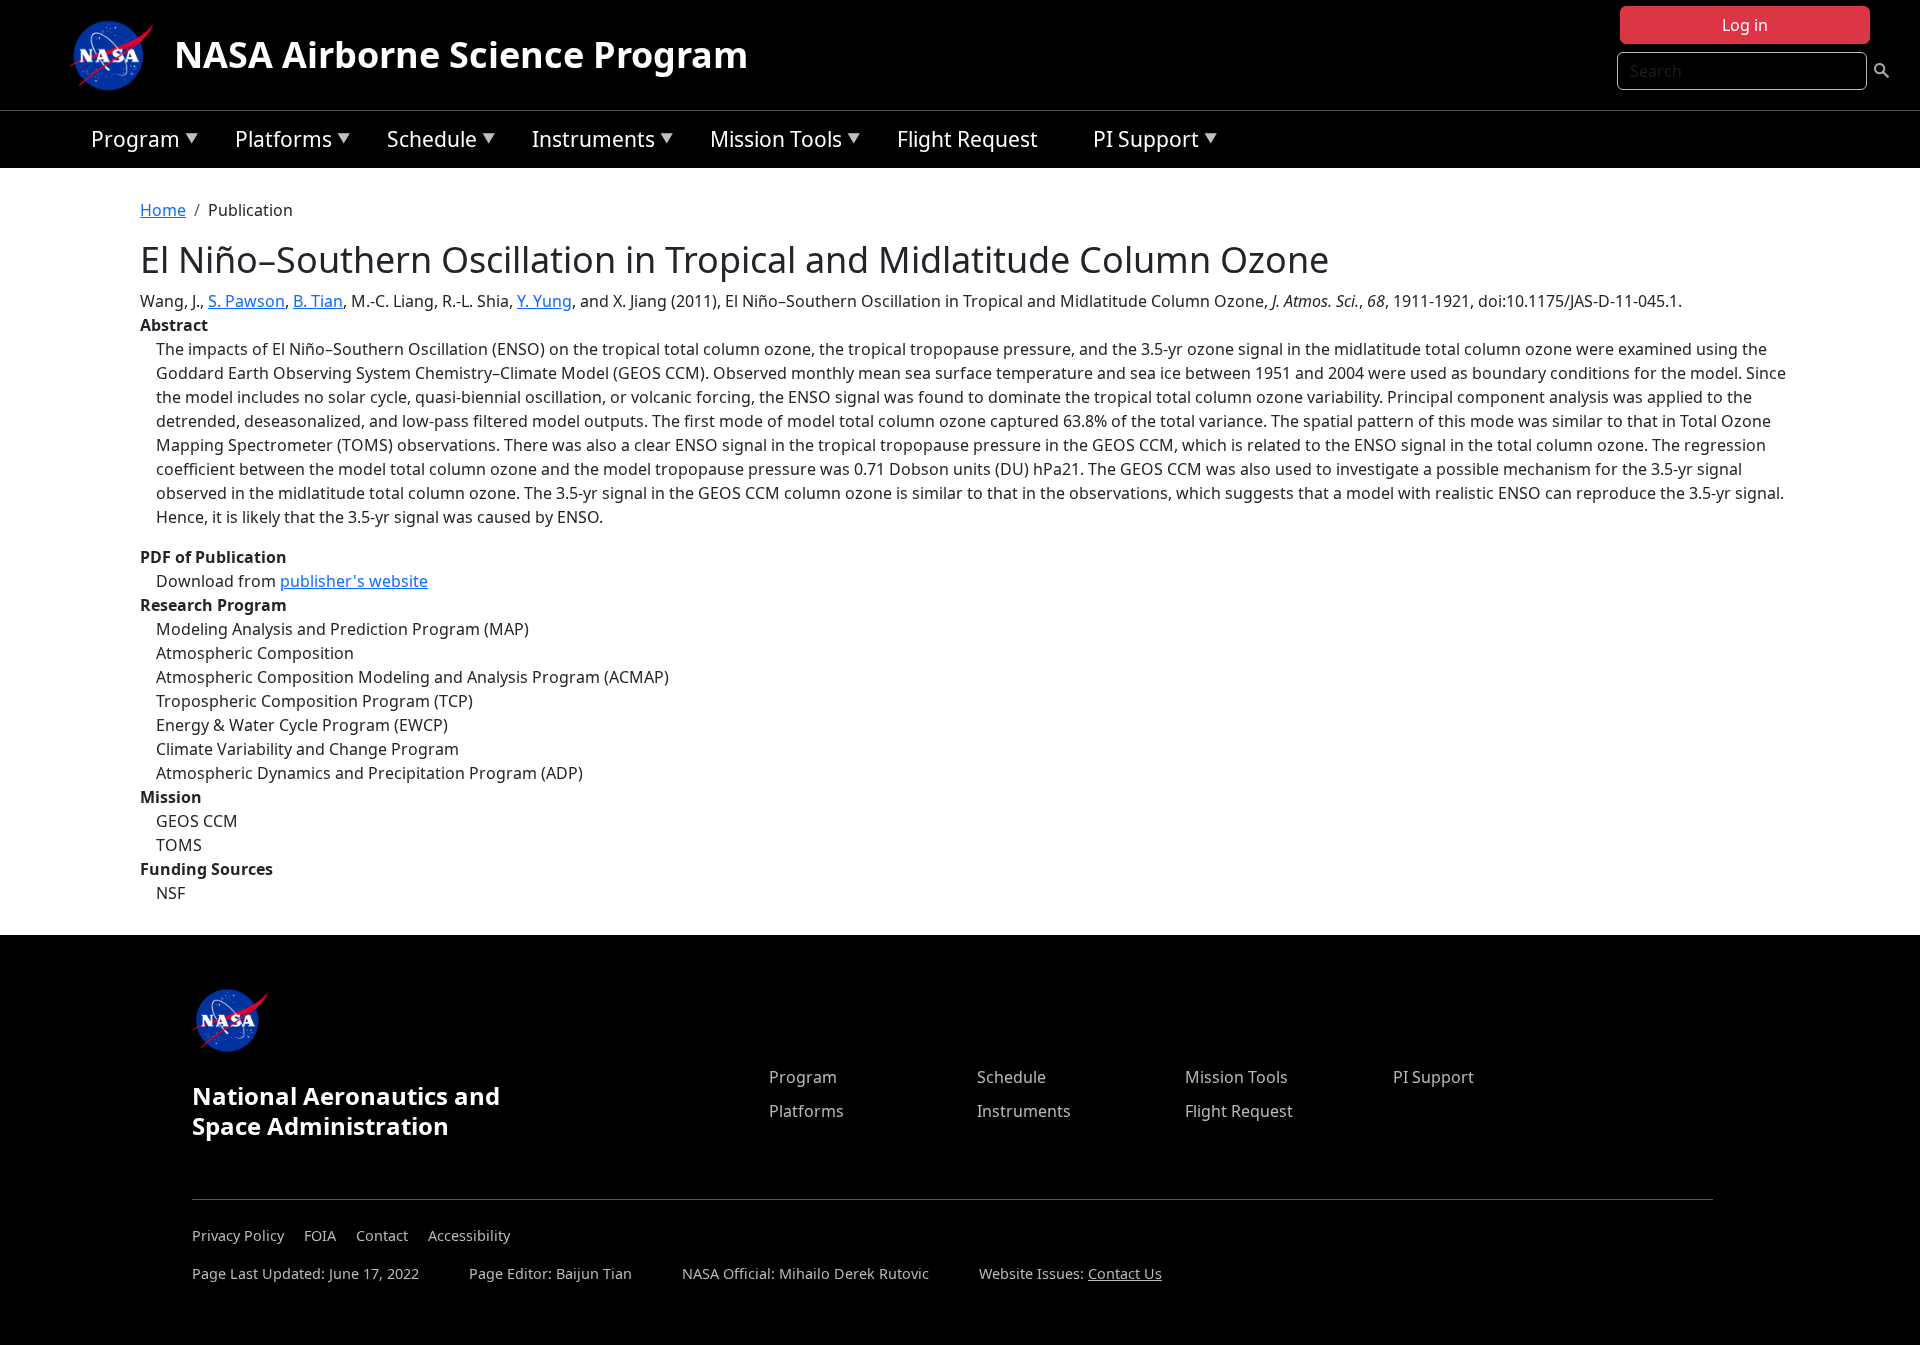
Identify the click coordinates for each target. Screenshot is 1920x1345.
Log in (1745, 25)
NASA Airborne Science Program (461, 54)
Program (130, 142)
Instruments (588, 142)
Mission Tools (771, 142)
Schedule (427, 142)
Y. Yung (544, 301)
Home (163, 210)
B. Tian (318, 301)
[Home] (116, 55)
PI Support (1141, 142)
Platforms (278, 142)
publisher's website (354, 581)
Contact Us (1125, 1273)
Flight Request (967, 139)
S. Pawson (246, 301)
